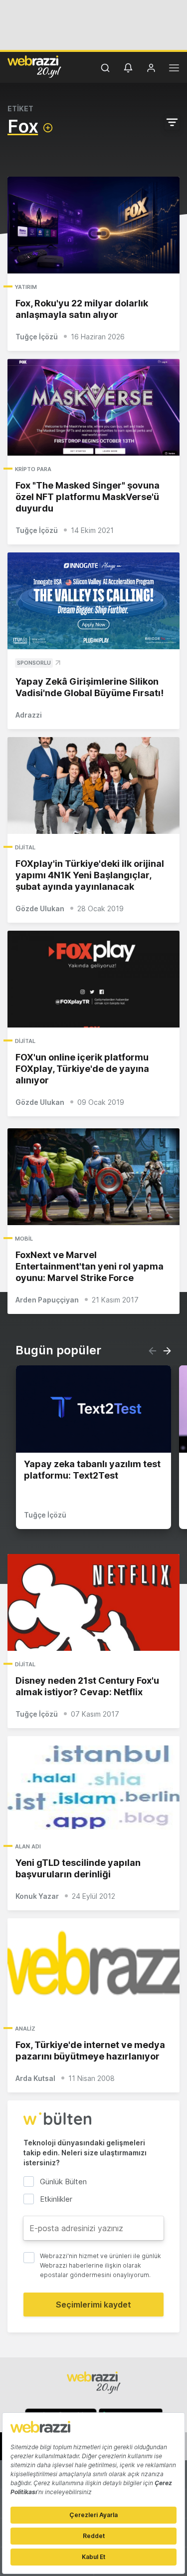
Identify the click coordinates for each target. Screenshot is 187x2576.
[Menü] (174, 69)
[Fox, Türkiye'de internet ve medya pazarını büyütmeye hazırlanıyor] (93, 1967)
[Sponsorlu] (93, 601)
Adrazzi (29, 715)
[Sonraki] (167, 1351)
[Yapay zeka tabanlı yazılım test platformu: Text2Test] (93, 1409)
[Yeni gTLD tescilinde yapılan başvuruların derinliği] (93, 1785)
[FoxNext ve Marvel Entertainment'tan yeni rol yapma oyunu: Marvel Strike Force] (93, 1177)
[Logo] (34, 66)
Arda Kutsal (35, 2078)
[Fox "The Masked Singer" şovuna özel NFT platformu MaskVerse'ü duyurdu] (93, 407)
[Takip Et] (48, 128)
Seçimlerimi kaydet (93, 2305)
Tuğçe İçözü (37, 337)
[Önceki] (153, 1351)
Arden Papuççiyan (47, 1300)
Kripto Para (33, 469)
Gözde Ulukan (40, 908)
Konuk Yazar (37, 1896)
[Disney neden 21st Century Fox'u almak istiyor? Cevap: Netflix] (93, 1602)
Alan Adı (28, 1846)
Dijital (25, 847)
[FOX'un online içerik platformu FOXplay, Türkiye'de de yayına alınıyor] (93, 979)
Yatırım (26, 287)
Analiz (25, 2029)
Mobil (24, 1239)
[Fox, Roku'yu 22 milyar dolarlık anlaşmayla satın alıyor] (93, 225)
